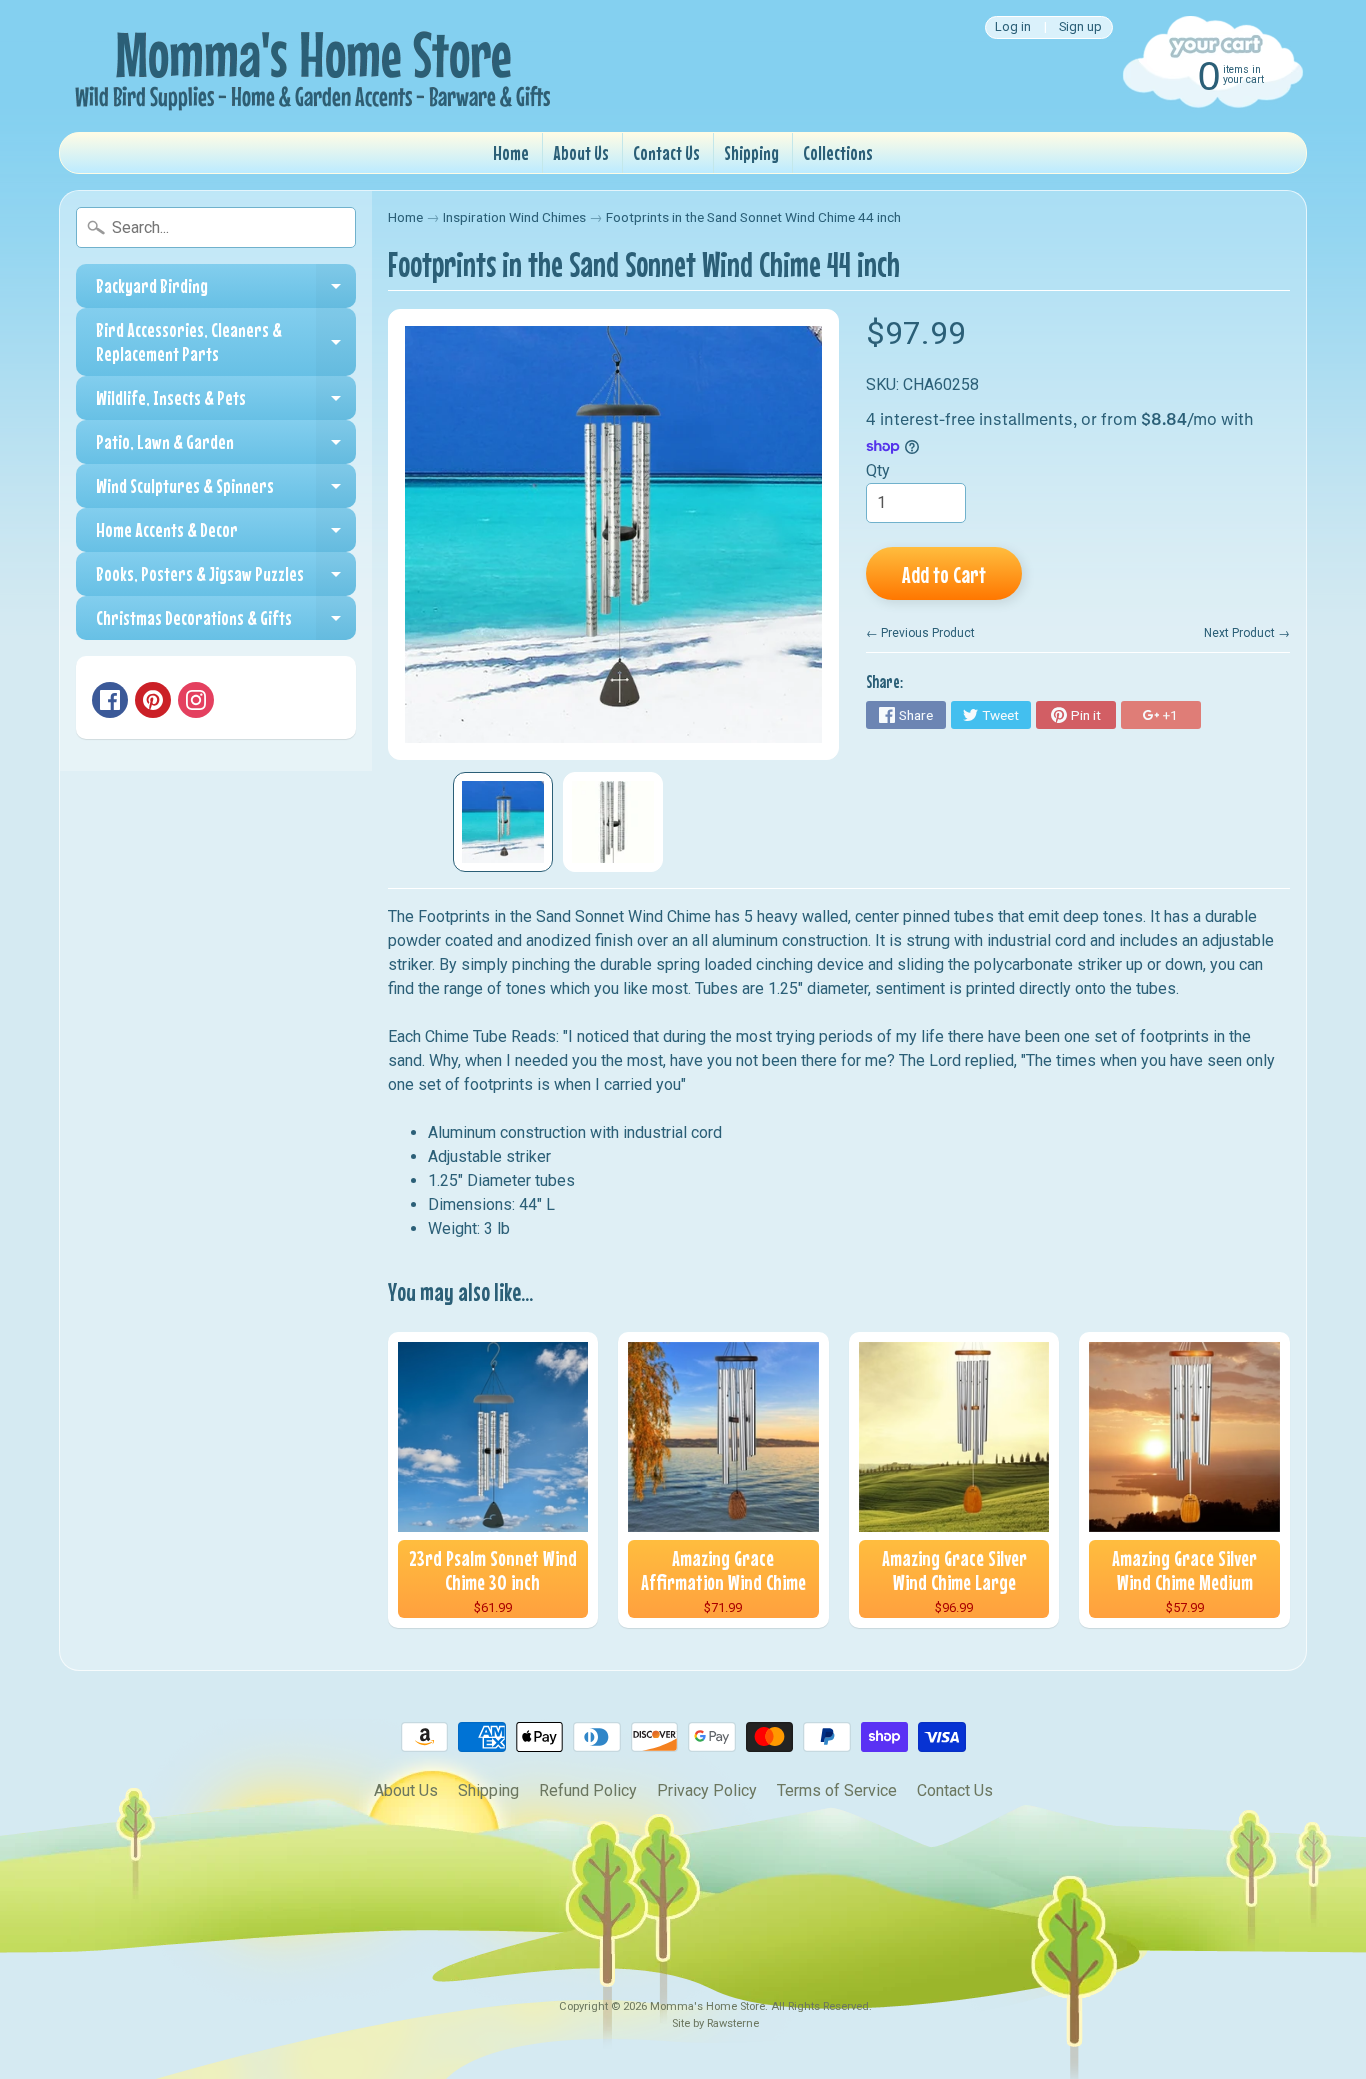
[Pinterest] (153, 700)
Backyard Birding (226, 291)
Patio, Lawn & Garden (226, 447)
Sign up (1080, 27)
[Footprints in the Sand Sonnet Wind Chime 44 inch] (503, 822)
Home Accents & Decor (226, 535)
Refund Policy (588, 1790)
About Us (581, 152)
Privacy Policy (707, 1790)
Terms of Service (837, 1790)
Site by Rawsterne (715, 2023)
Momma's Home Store (707, 2006)
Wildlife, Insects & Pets (226, 403)
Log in (1013, 27)
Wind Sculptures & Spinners (226, 491)
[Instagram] (196, 700)
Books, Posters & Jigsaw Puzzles (226, 579)
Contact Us (666, 152)
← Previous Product (920, 633)
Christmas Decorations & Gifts (226, 623)
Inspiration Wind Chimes (514, 217)
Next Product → (1247, 633)
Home (511, 152)
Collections (838, 152)
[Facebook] (110, 700)
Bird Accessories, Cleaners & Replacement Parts (226, 342)
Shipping (751, 152)
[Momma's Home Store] (309, 66)
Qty (878, 470)
